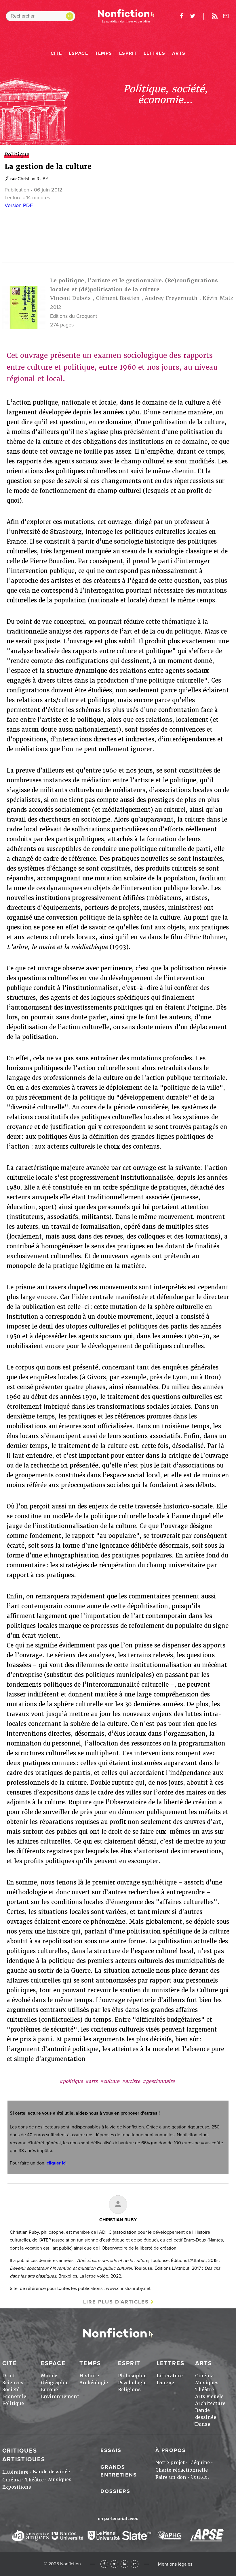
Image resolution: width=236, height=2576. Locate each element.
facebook (181, 16)
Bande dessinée (51, 2472)
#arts (91, 2081)
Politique (13, 2403)
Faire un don (171, 2477)
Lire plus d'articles (116, 2302)
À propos (171, 2450)
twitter (193, 16)
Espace (79, 53)
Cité (56, 53)
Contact (200, 2477)
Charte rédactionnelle (182, 2470)
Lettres (154, 53)
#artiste (131, 2081)
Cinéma (204, 2376)
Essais (111, 2450)
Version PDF (19, 205)
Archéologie (94, 2383)
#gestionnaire (159, 2081)
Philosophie (132, 2376)
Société (11, 2390)
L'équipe (199, 2463)
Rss (215, 16)
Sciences (13, 2383)
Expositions (17, 2487)
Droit (9, 2376)
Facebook (104, 2564)
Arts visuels (209, 2396)
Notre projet (170, 2463)
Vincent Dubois (70, 298)
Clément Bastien (118, 298)
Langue (165, 2383)
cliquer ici (57, 2163)
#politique (71, 2081)
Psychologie (132, 2383)
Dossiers (115, 2491)
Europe (49, 2390)
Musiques (207, 2383)
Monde (49, 2376)
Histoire (89, 2376)
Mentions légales (175, 2564)
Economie (14, 2396)
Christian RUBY (33, 179)
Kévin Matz (218, 298)
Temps (104, 53)
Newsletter (226, 16)
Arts (179, 53)
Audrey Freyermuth (171, 298)
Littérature (170, 2376)
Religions (129, 2390)
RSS (124, 2564)
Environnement (60, 2396)
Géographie (55, 2383)
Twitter (114, 2564)
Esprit (128, 53)
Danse (203, 2424)
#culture (110, 2081)
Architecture (210, 2403)
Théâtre (204, 2390)
